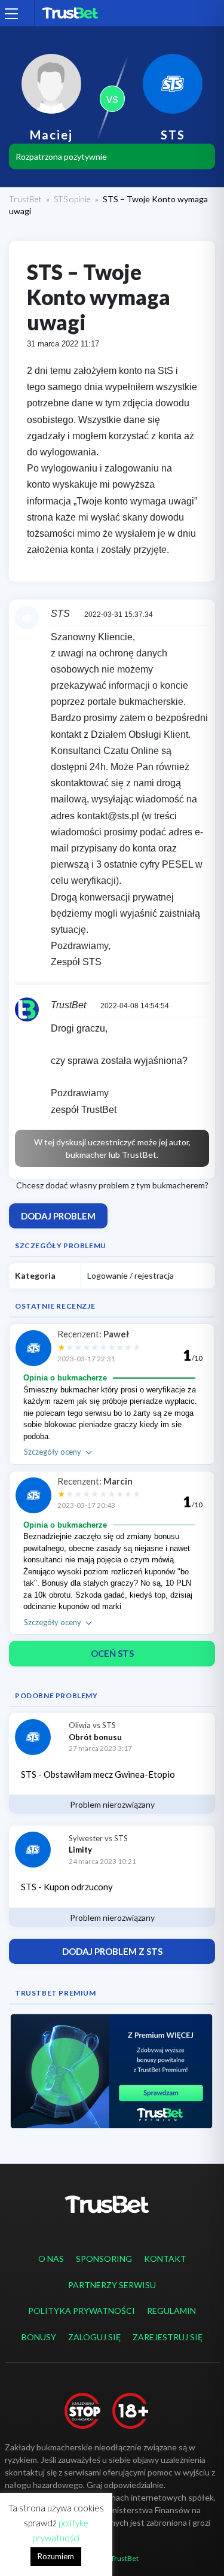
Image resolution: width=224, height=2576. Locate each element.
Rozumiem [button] (56, 2556)
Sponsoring (104, 2259)
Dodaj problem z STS (112, 1951)
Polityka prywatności (82, 2311)
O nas (51, 2259)
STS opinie (72, 199)
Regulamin (171, 2311)
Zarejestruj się (168, 2337)
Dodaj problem (58, 1216)
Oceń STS (112, 1653)
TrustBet (25, 199)
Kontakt (165, 2259)
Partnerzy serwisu (112, 2285)
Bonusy (39, 2337)
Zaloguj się (94, 2337)
